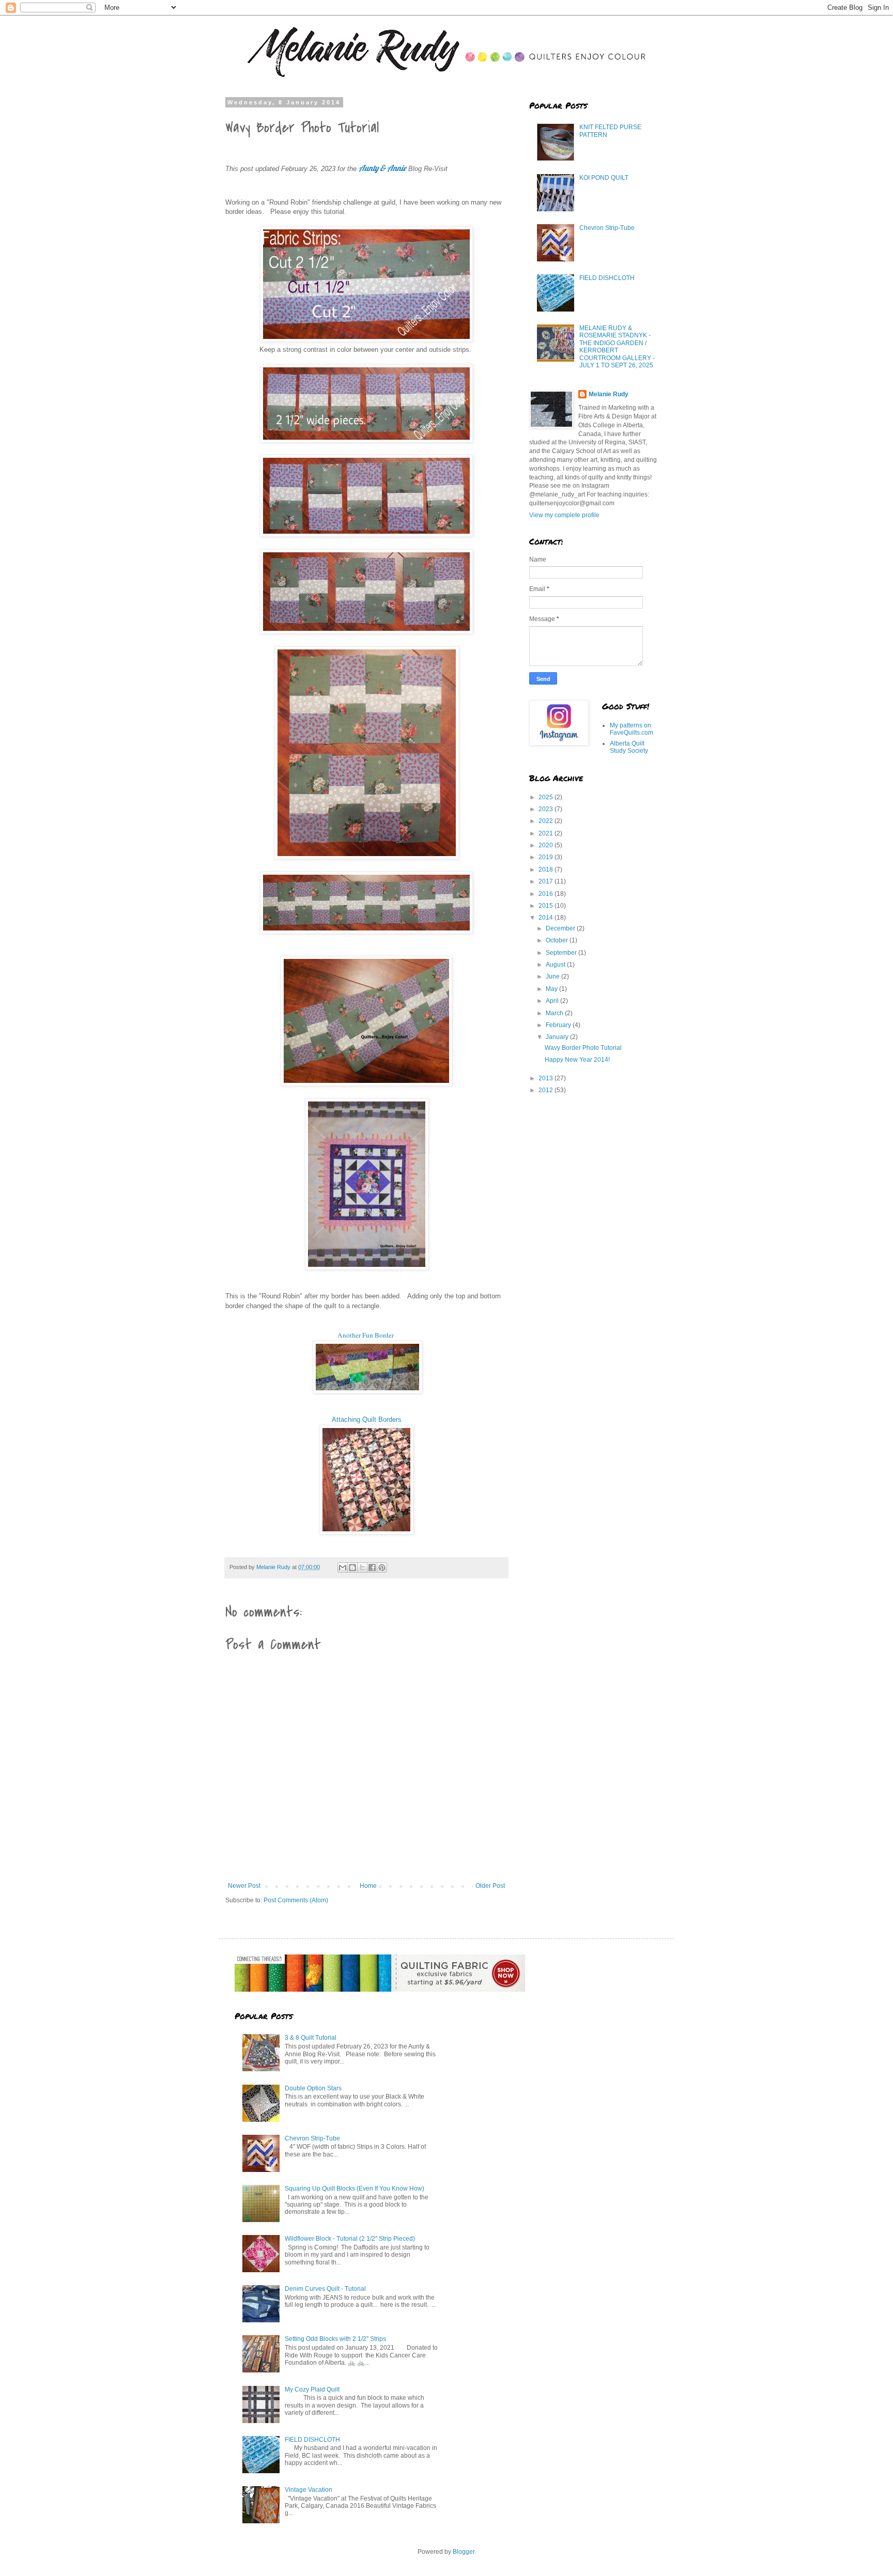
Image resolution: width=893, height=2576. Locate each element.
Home (368, 1886)
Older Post (490, 1886)
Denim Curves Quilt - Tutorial (325, 2289)
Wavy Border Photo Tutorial (583, 1048)
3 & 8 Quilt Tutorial (311, 2038)
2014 (546, 918)
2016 (546, 894)
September (562, 953)
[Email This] (343, 1568)
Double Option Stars (313, 2088)
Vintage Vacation (309, 2490)
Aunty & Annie (382, 168)
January (558, 1037)
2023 (546, 809)
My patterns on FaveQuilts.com (632, 729)
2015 (546, 906)
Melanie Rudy (609, 394)
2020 (546, 845)
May (552, 989)
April (553, 1001)
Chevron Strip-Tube (607, 228)
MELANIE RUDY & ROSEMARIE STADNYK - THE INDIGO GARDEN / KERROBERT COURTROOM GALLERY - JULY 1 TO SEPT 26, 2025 (617, 347)
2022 (546, 821)
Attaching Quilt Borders (367, 1419)
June (553, 976)
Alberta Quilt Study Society (629, 747)
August (556, 965)
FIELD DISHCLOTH (607, 278)
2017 (546, 881)
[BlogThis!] (352, 1568)
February (559, 1025)
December (561, 928)
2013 (546, 1078)
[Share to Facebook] (372, 1568)
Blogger (464, 2552)
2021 (546, 833)
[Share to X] (362, 1568)
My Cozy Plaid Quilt (312, 2389)
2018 (546, 870)
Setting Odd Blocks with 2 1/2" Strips (335, 2339)
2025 (546, 797)
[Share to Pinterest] (382, 1568)
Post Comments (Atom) (296, 1900)
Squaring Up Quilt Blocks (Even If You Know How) (355, 2189)
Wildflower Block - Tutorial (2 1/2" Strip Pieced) (350, 2239)
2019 (546, 857)
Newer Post (244, 1886)
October (558, 940)
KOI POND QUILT (604, 178)
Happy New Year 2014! (577, 1060)
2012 (546, 1090)
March (555, 1013)
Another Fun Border (367, 1335)
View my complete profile (564, 515)
